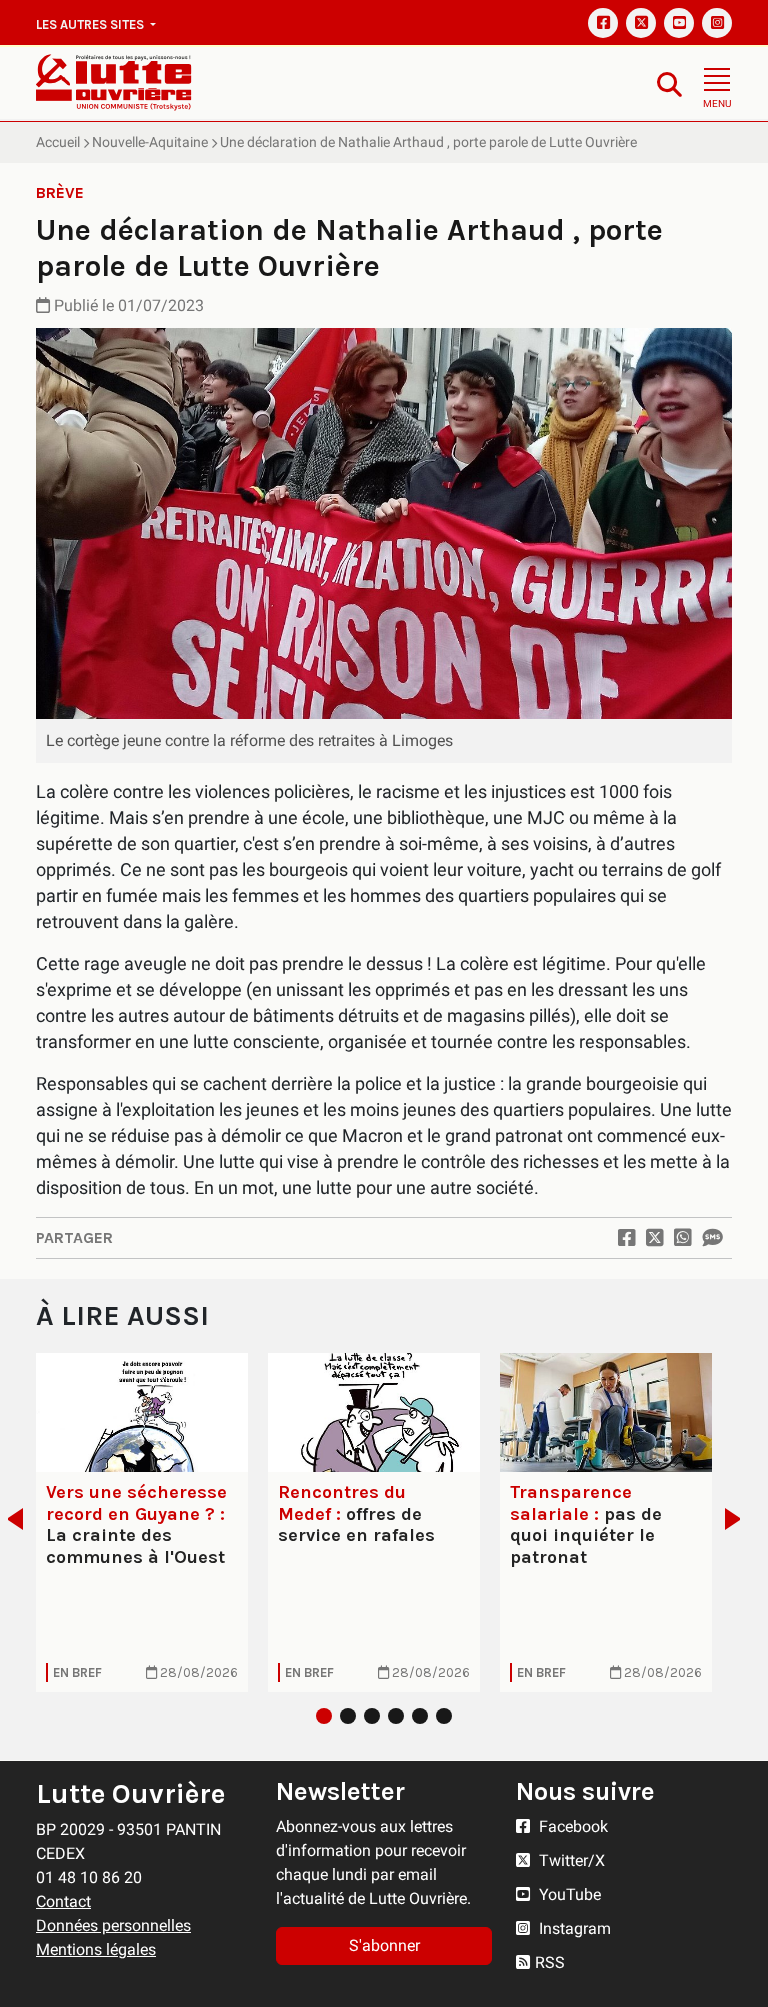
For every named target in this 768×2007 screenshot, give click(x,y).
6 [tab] (444, 1716)
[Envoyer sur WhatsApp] (683, 1238)
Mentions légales (96, 1949)
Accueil (58, 142)
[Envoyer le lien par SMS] (712, 1238)
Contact (63, 1901)
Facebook (571, 1826)
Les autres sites (91, 24)
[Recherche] (669, 83)
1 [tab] (324, 1716)
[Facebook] (603, 23)
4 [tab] (396, 1716)
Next (738, 1519)
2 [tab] (348, 1716)
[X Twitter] (641, 23)
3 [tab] (372, 1716)
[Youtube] (679, 23)
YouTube (568, 1894)
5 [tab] (420, 1716)
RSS (550, 1962)
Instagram (573, 1928)
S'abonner (384, 1945)
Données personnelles (113, 1925)
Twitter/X (570, 1860)
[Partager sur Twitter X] (655, 1238)
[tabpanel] (142, 1522)
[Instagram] (717, 23)
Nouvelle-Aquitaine (150, 142)
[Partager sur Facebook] (627, 1238)
